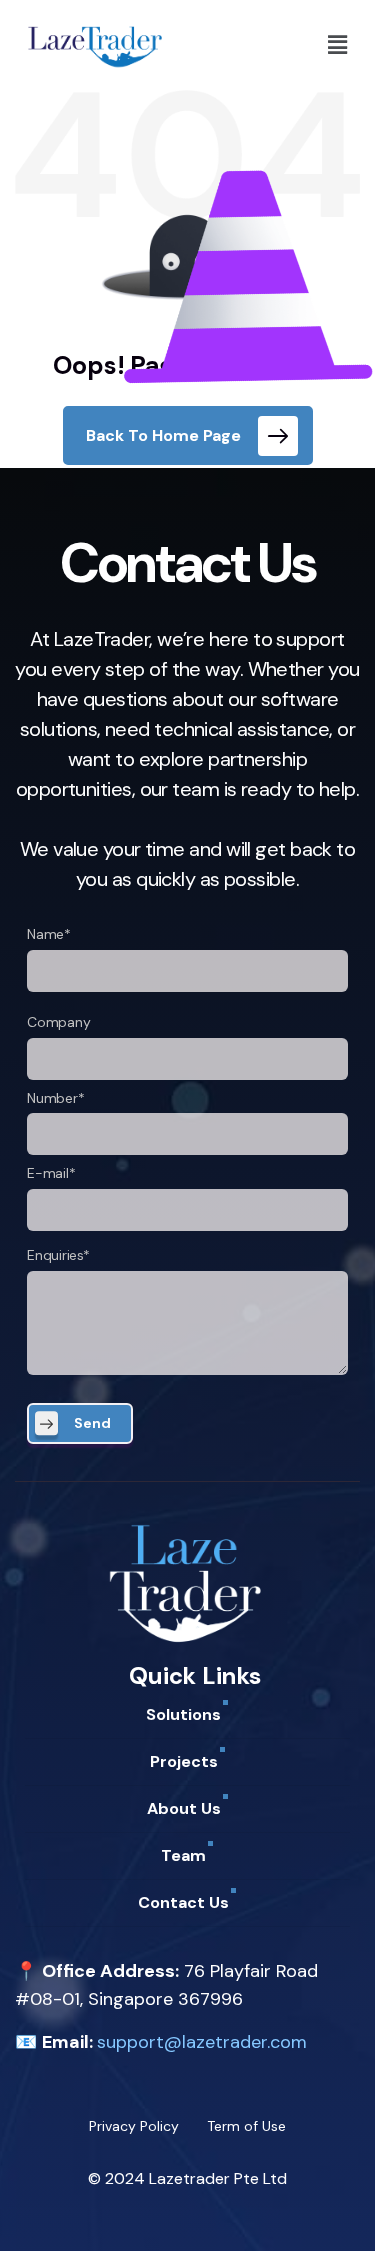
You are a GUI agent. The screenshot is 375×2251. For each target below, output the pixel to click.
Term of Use (246, 2126)
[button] (338, 45)
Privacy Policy (134, 2126)
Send (92, 1423)
